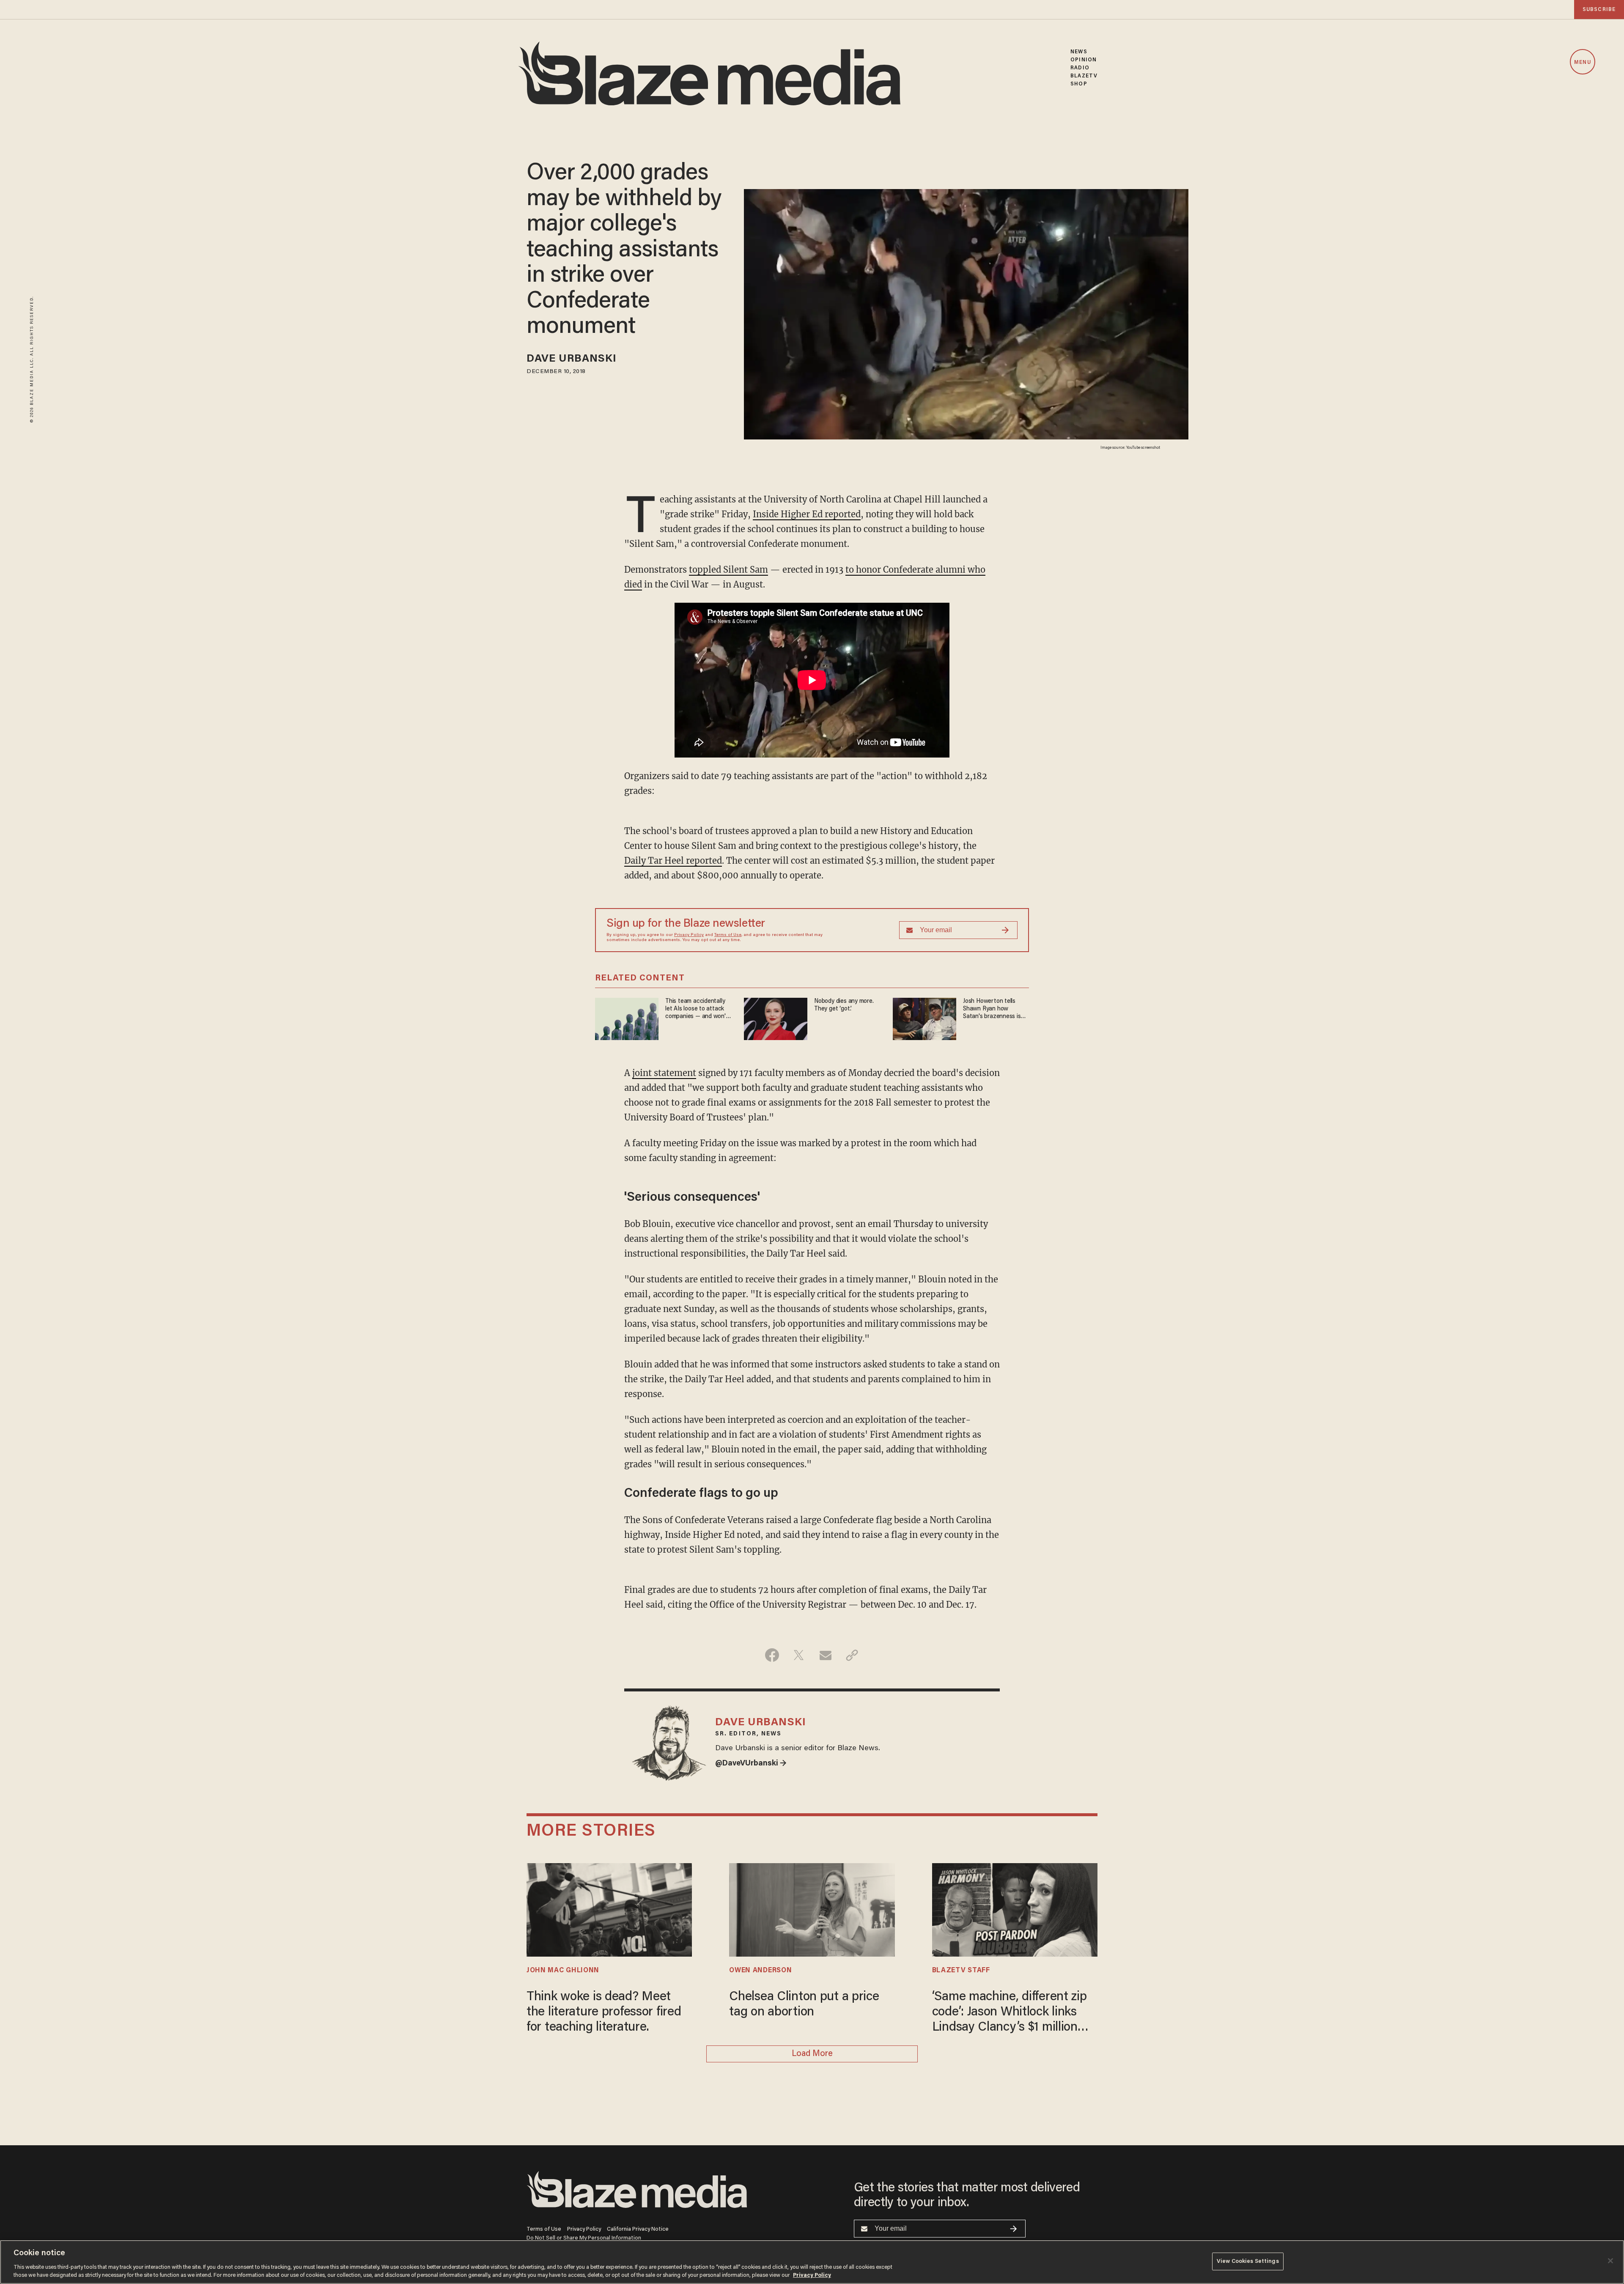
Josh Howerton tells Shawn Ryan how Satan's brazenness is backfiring (992, 1009)
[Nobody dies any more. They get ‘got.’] (776, 1018)
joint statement (664, 1073)
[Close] (1610, 2261)
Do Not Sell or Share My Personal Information (584, 2238)
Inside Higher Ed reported (807, 514)
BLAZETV (1084, 76)
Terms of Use (728, 935)
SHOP (1079, 84)
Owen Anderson (760, 1971)
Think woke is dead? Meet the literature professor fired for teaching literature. (604, 2012)
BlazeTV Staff (961, 1971)
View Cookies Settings (1248, 2261)
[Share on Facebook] (772, 1655)
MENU (1582, 62)
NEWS (1079, 52)
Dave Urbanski (572, 359)
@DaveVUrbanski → (751, 1764)
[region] (812, 2262)
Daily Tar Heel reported (673, 861)
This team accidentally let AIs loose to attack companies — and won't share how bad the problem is (697, 1009)
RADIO (1080, 68)
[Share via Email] (825, 1655)
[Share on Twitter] (799, 1655)
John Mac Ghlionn (563, 1971)
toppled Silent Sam (728, 570)
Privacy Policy (689, 935)
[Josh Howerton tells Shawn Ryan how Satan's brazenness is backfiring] (924, 1018)
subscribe (1599, 10)
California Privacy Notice (638, 2229)
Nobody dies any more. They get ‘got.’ (844, 1005)
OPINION (1084, 60)
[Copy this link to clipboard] (852, 1655)
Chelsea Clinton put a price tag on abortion (804, 2005)
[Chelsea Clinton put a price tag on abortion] (812, 1909)
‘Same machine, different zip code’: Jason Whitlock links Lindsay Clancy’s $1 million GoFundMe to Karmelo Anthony (1010, 2013)
